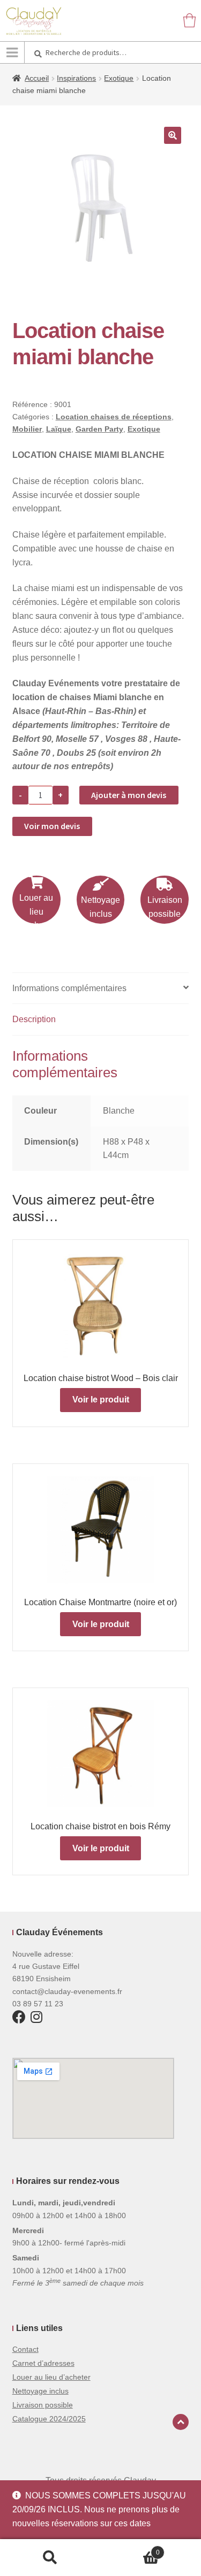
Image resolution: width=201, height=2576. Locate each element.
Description (34, 1019)
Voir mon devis (52, 826)
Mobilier (27, 429)
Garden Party (99, 429)
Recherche (50, 2558)
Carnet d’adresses (43, 2363)
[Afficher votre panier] (189, 20)
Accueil (37, 78)
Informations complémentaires (69, 988)
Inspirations (76, 78)
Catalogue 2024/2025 (49, 2419)
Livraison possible (165, 907)
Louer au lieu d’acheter (51, 2377)
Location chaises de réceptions (114, 417)
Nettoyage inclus (100, 907)
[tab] (101, 989)
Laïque (59, 429)
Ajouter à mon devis (129, 795)
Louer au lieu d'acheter (36, 912)
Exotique (119, 78)
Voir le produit (101, 1400)
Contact (25, 2349)
